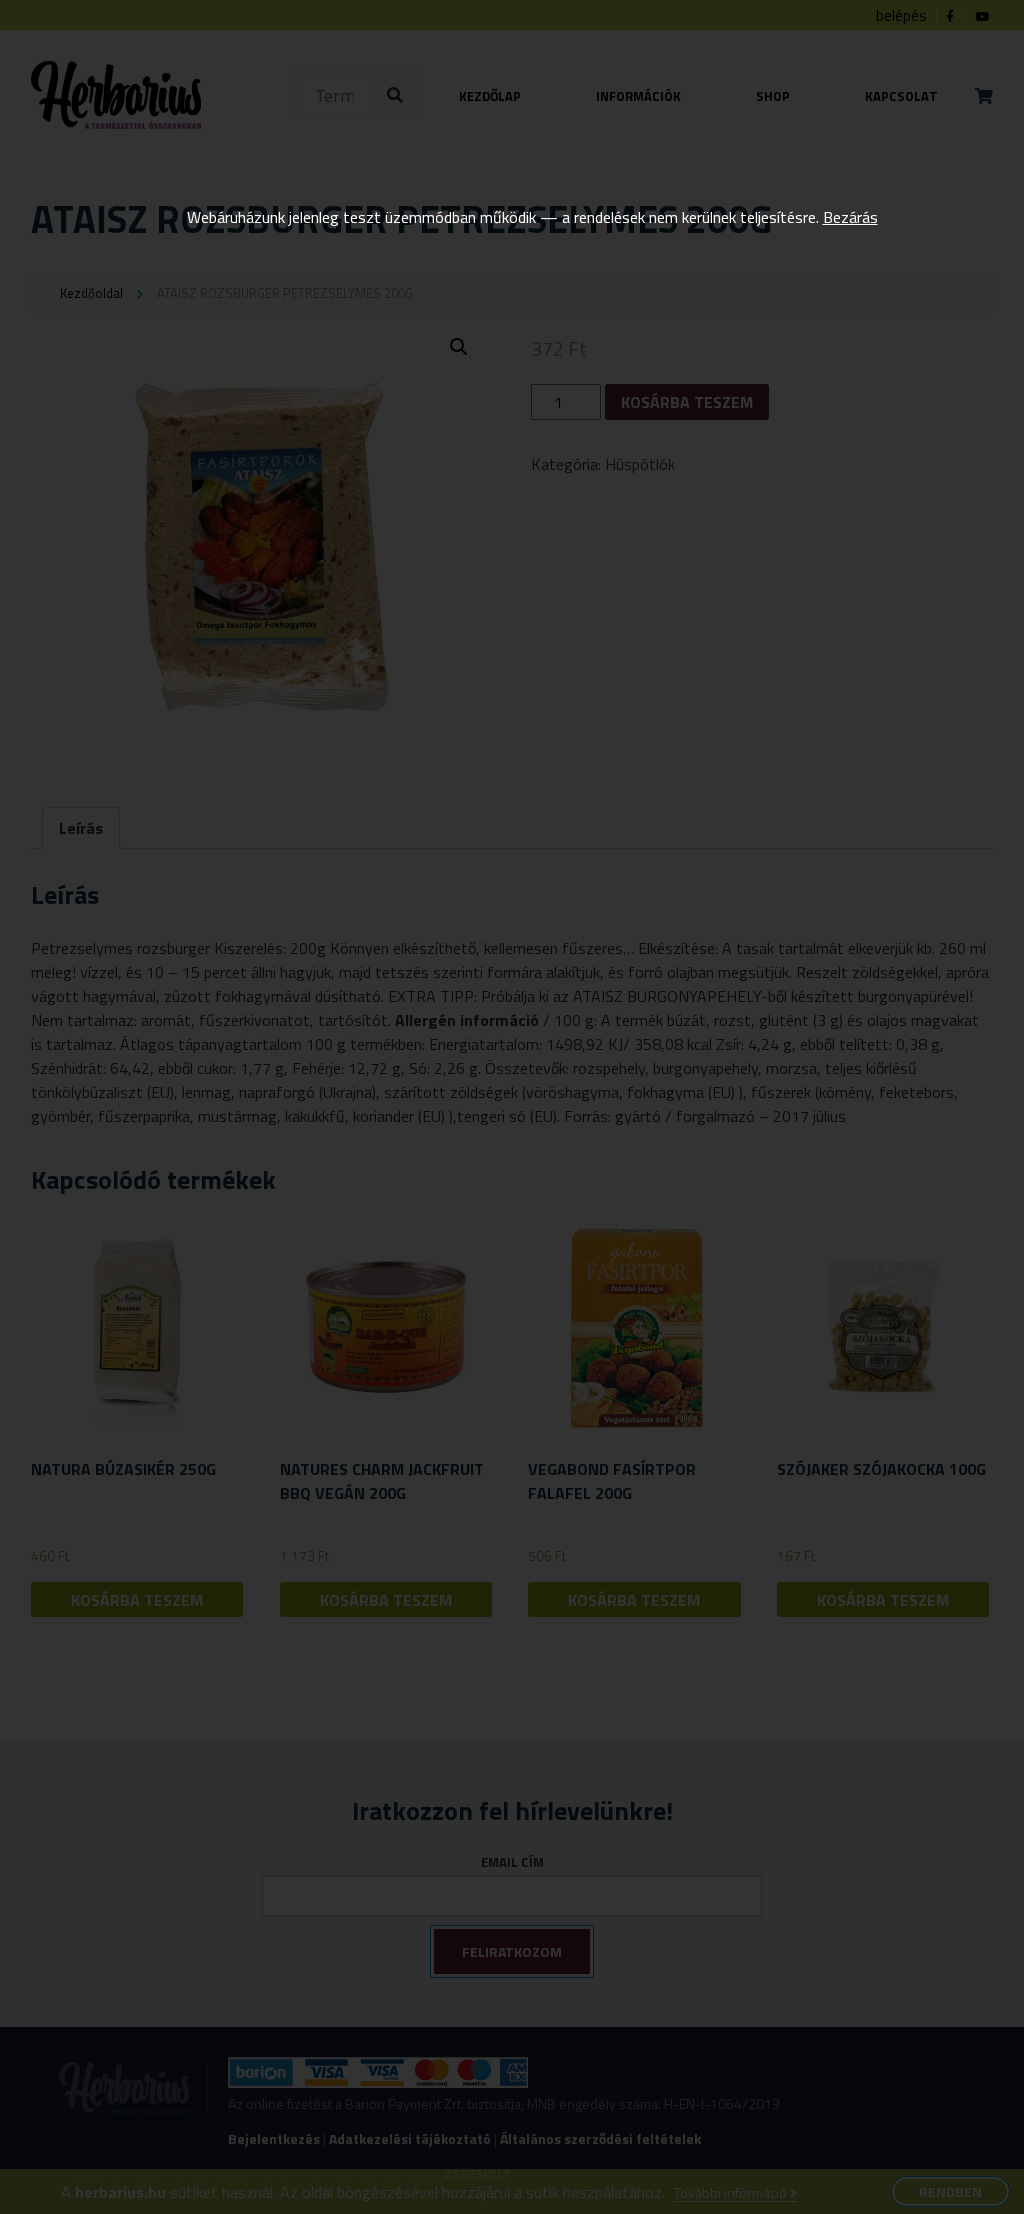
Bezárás (850, 217)
